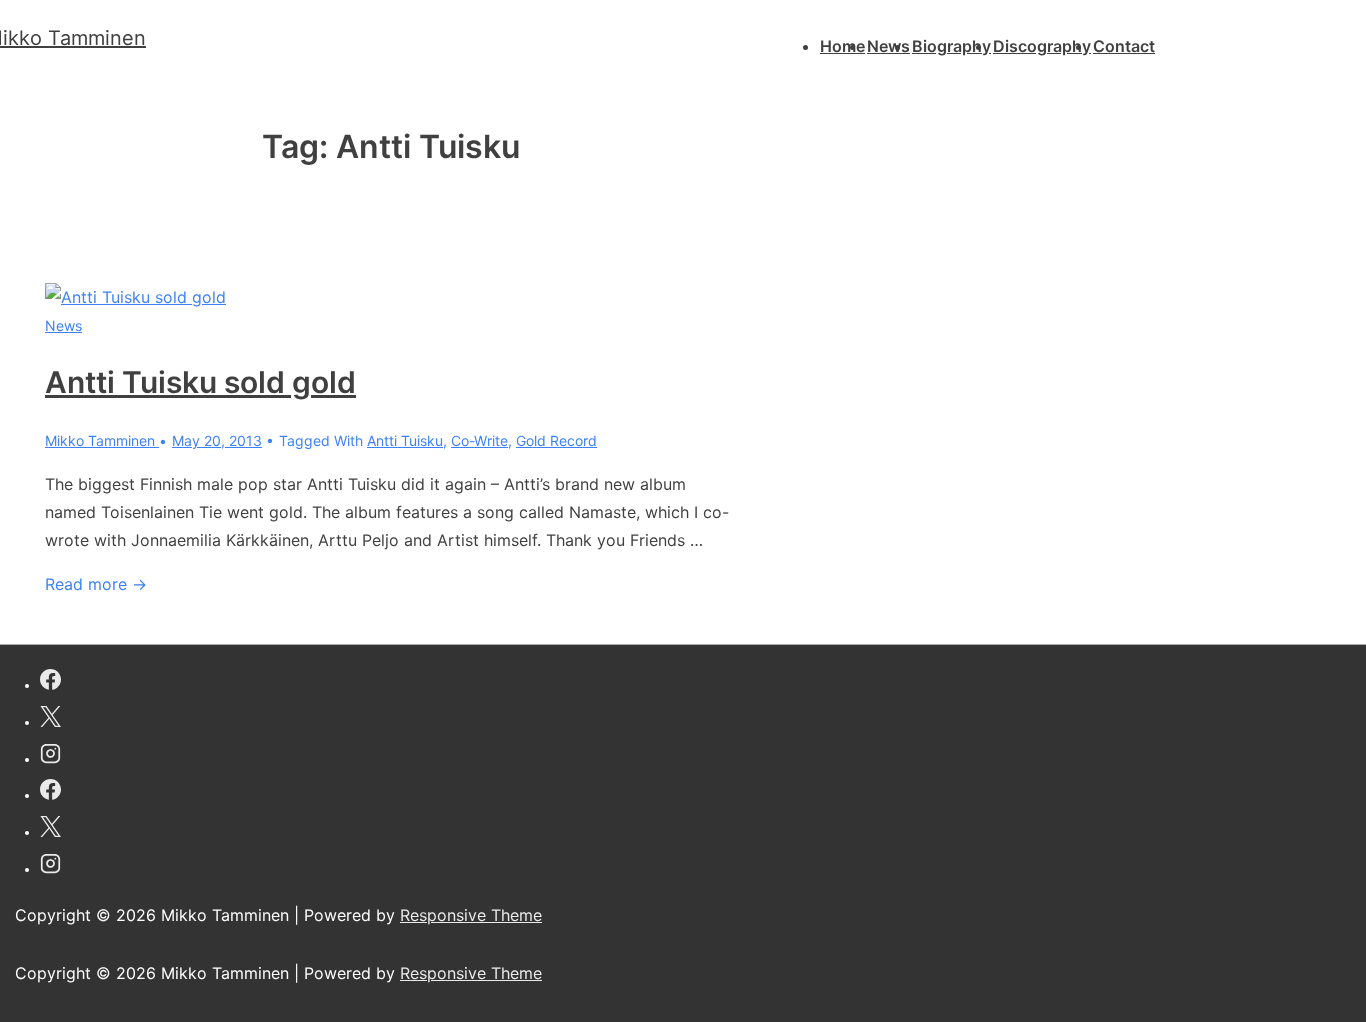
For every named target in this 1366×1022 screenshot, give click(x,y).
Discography (1042, 46)
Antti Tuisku (405, 440)
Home (842, 46)
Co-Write (479, 440)
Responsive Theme (471, 915)
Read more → (96, 584)
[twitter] (50, 719)
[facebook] (50, 682)
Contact (1124, 46)
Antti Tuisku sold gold (200, 382)
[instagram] (50, 756)
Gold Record (556, 440)
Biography (951, 46)
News (888, 46)
